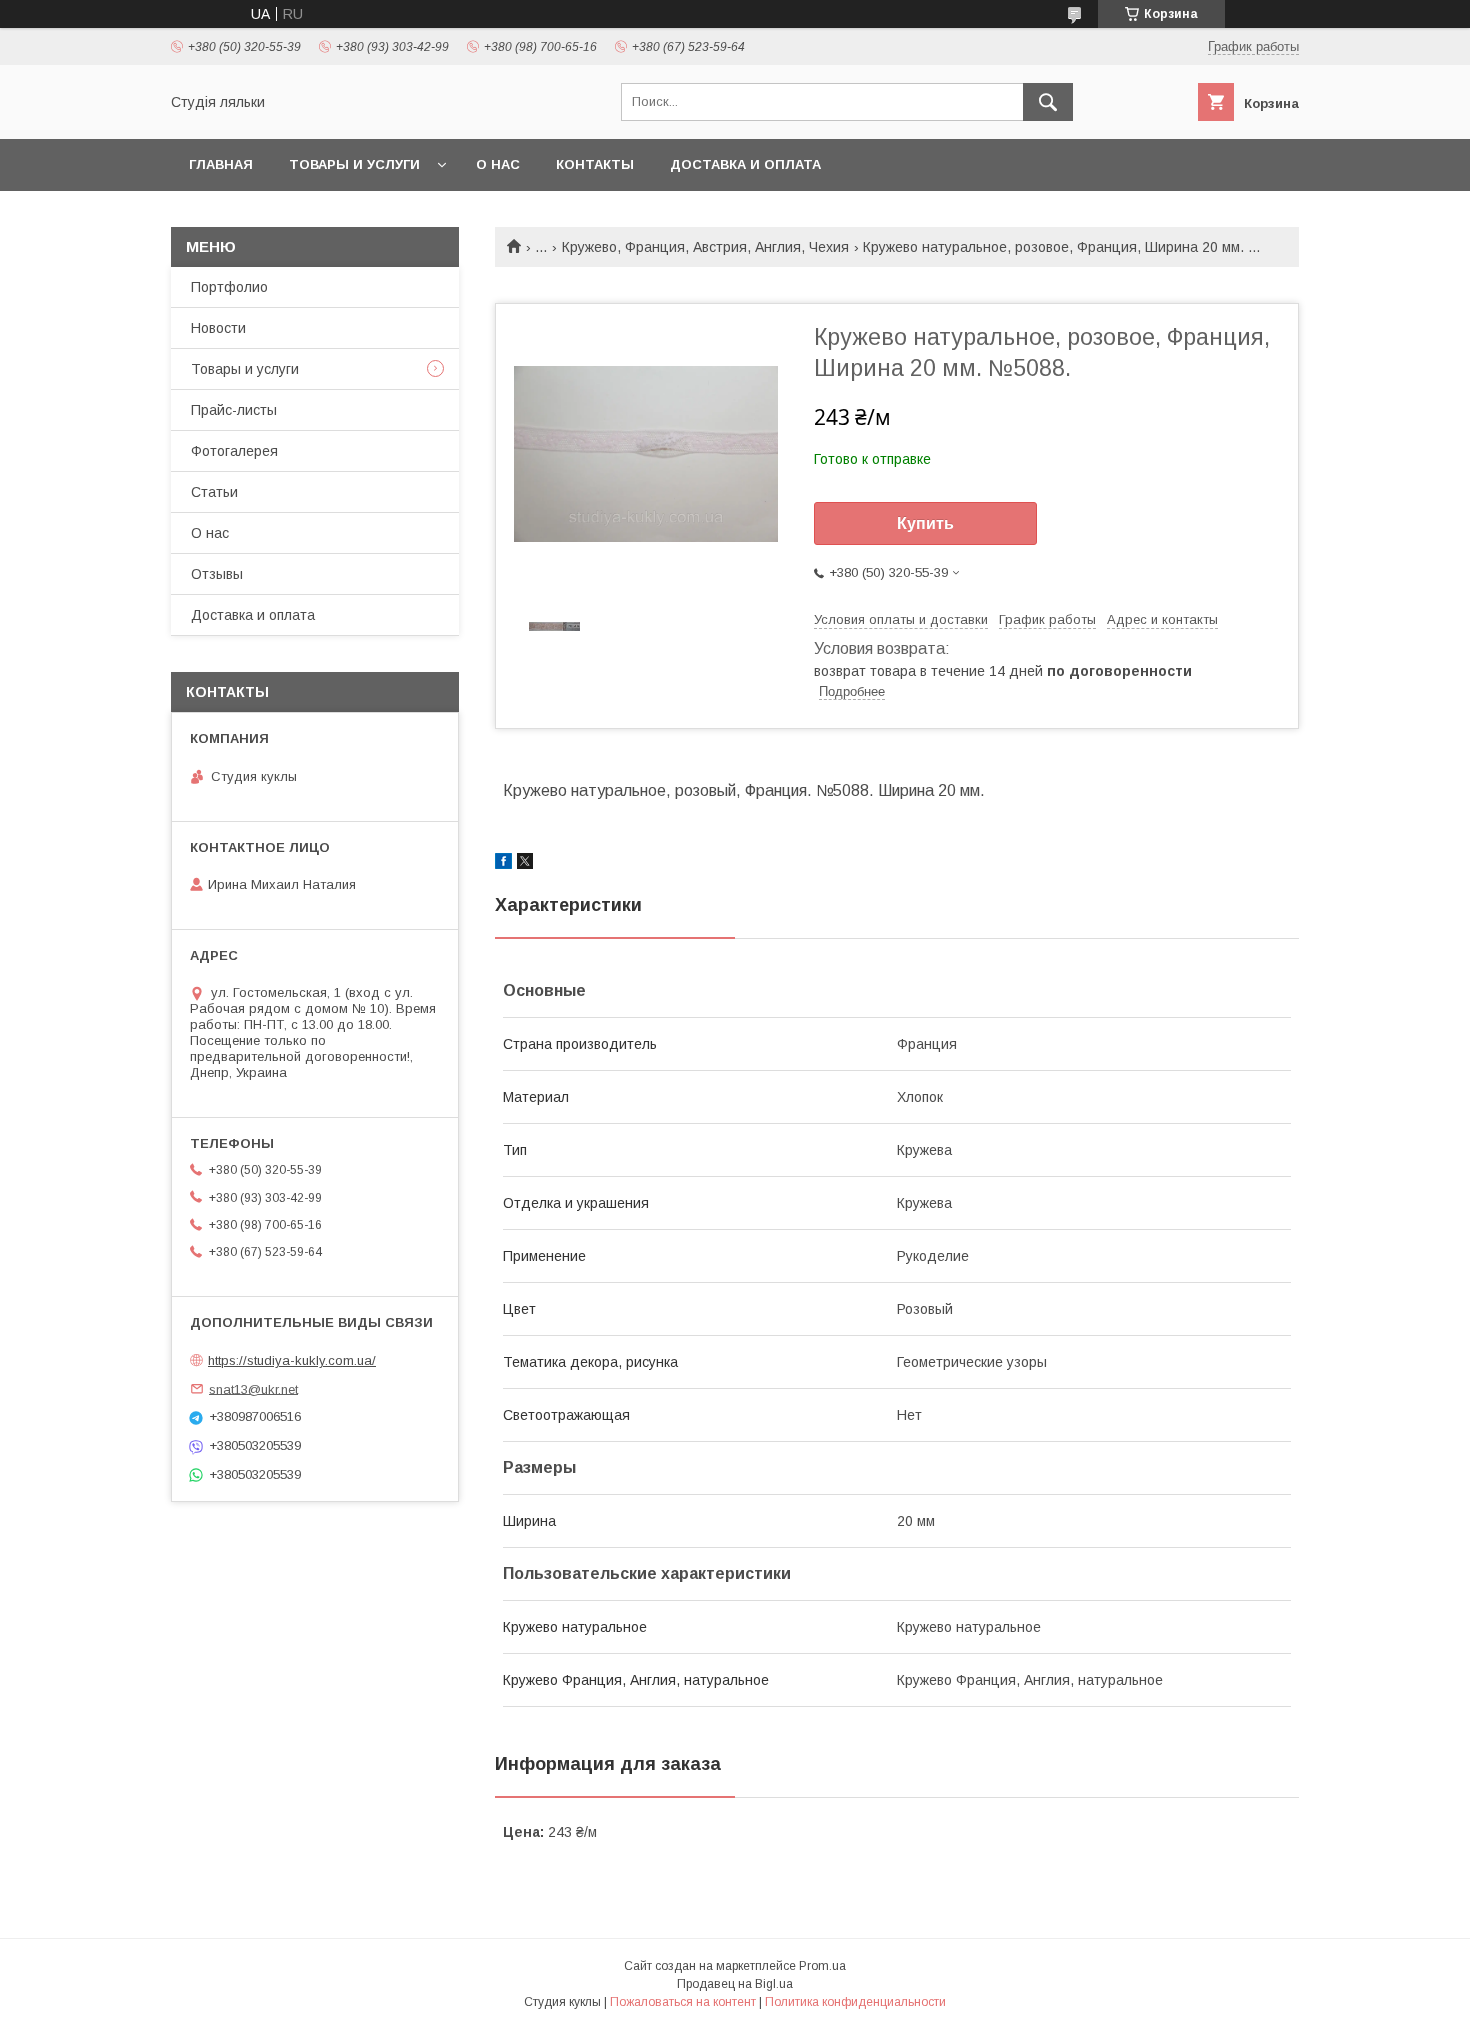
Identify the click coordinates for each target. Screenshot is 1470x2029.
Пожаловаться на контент (683, 2002)
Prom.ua (822, 1966)
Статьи (214, 492)
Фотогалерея (234, 451)
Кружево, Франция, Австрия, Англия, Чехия (705, 247)
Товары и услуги (354, 164)
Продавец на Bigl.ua (735, 1984)
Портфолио (229, 287)
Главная (221, 164)
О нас (498, 164)
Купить (925, 523)
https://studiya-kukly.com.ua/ (292, 1360)
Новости (218, 328)
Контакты (595, 164)
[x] (525, 864)
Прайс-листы (234, 410)
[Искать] (1048, 102)
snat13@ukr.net (253, 1388)
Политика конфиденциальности (855, 2002)
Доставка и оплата (745, 164)
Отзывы (217, 574)
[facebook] (503, 864)
